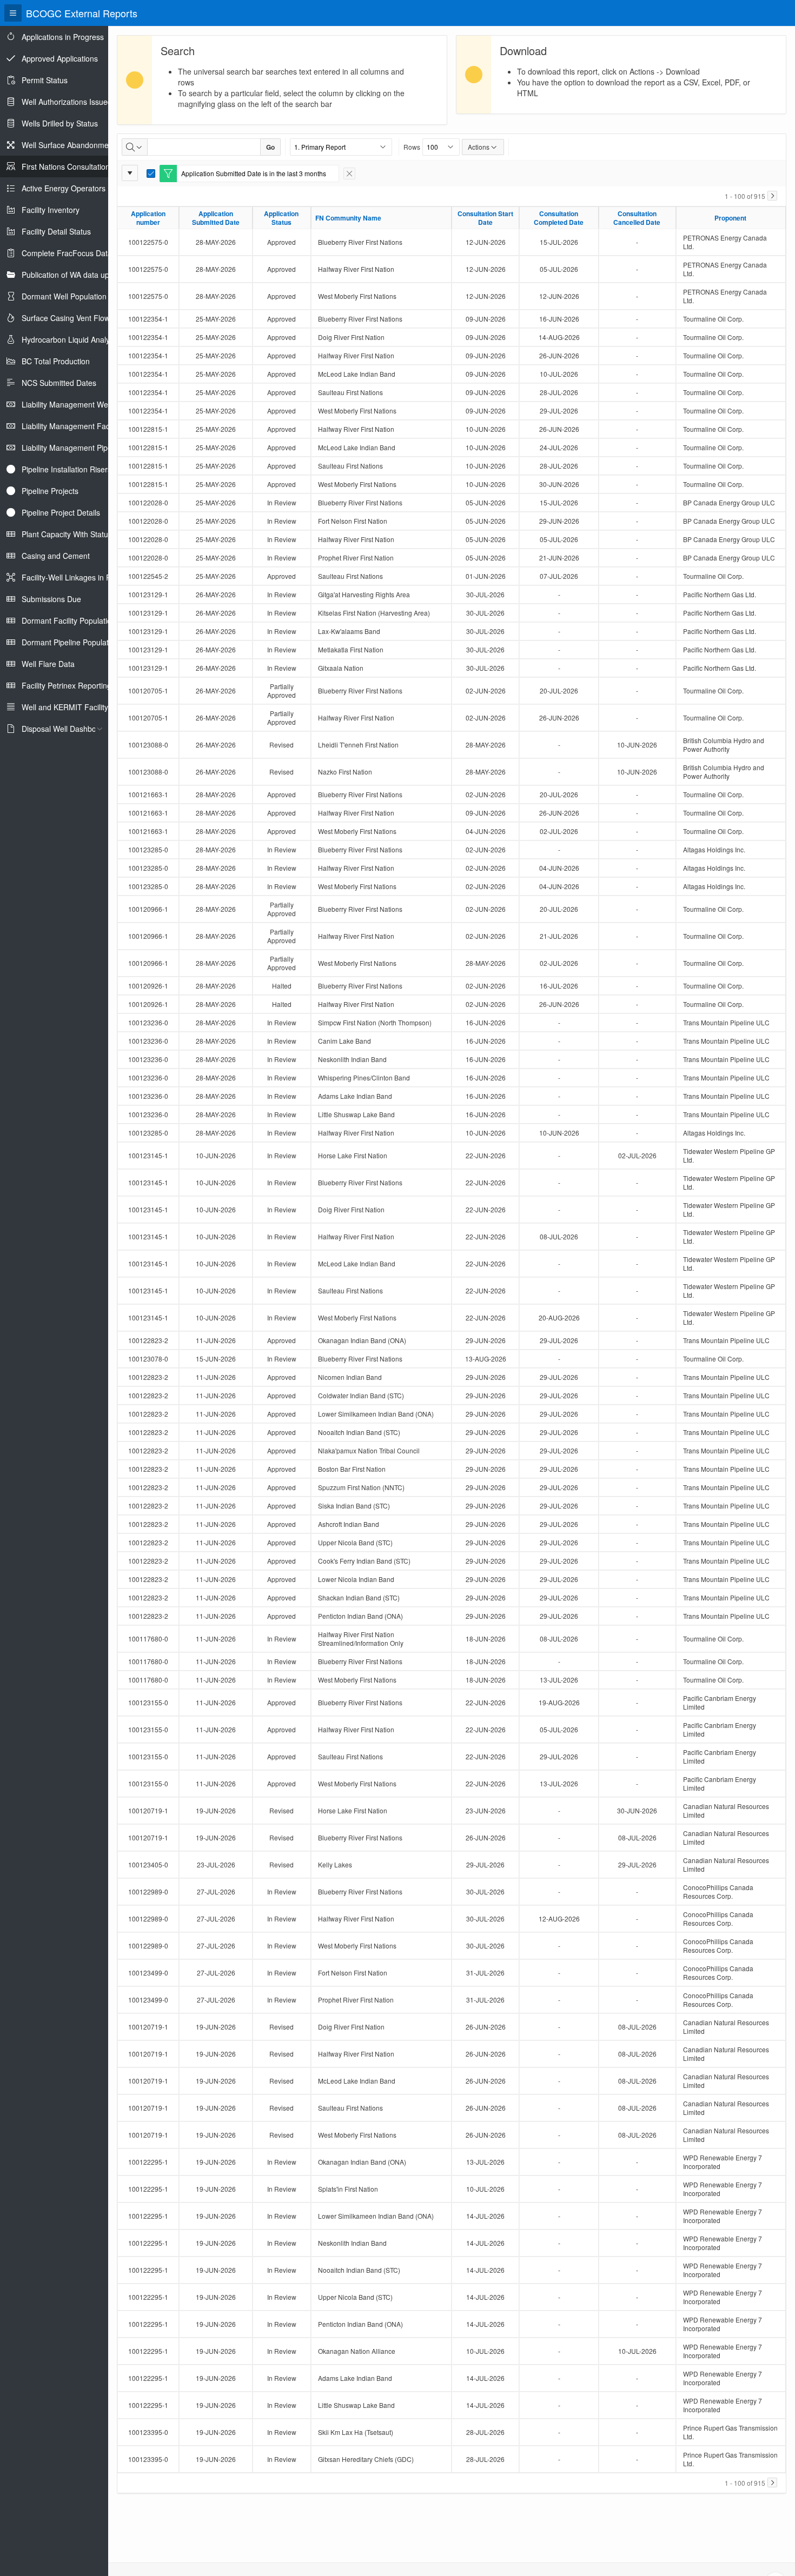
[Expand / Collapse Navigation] (13, 13)
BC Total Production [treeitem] (56, 361)
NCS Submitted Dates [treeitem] (59, 383)
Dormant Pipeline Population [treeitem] (70, 642)
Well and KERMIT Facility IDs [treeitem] (72, 707)
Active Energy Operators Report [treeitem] (76, 188)
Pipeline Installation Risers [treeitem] (67, 469)
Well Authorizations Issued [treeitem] (67, 102)
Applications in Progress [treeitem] (63, 37)
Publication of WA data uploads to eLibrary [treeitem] (94, 275)
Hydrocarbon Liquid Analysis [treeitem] (70, 339)
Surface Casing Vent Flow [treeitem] (66, 318)
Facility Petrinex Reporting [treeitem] (67, 685)
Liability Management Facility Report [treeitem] (84, 426)
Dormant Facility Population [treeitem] (69, 620)
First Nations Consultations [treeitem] (68, 166)
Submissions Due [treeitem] (51, 599)
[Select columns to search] (135, 147)
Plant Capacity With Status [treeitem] (67, 534)
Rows (412, 147)
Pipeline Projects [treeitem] (50, 491)
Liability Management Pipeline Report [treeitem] (85, 448)
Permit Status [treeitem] (45, 80)
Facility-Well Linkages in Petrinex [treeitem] (78, 577)
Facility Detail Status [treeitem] (56, 231)
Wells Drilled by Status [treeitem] (60, 123)
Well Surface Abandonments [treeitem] (70, 145)
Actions (479, 147)
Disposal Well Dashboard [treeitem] (65, 729)
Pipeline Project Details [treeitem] (61, 512)
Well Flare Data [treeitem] (48, 664)
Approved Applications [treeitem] (60, 58)
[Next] (772, 196)
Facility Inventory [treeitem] (51, 210)
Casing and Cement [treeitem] (56, 556)
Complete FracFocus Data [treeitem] (67, 253)
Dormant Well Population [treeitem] (64, 296)
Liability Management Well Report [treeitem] (79, 404)
